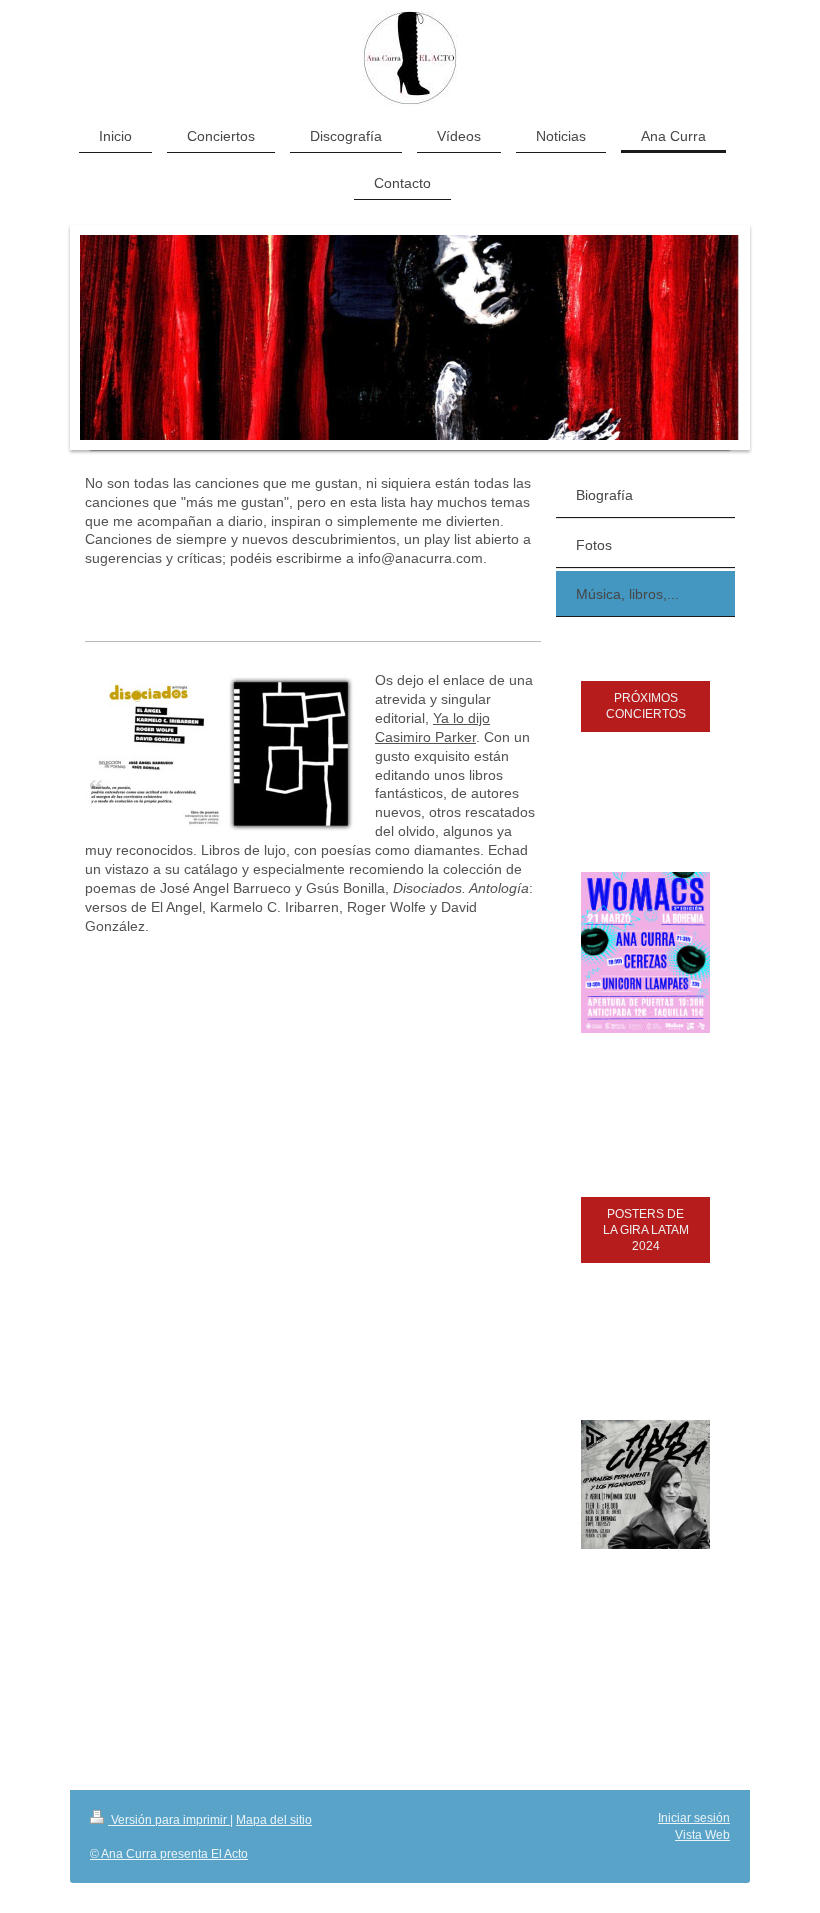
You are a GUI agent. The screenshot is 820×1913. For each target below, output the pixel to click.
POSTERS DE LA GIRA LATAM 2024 (646, 1230)
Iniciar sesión (694, 1818)
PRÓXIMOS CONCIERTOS (646, 706)
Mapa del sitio (274, 1820)
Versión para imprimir (169, 1820)
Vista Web (702, 1835)
